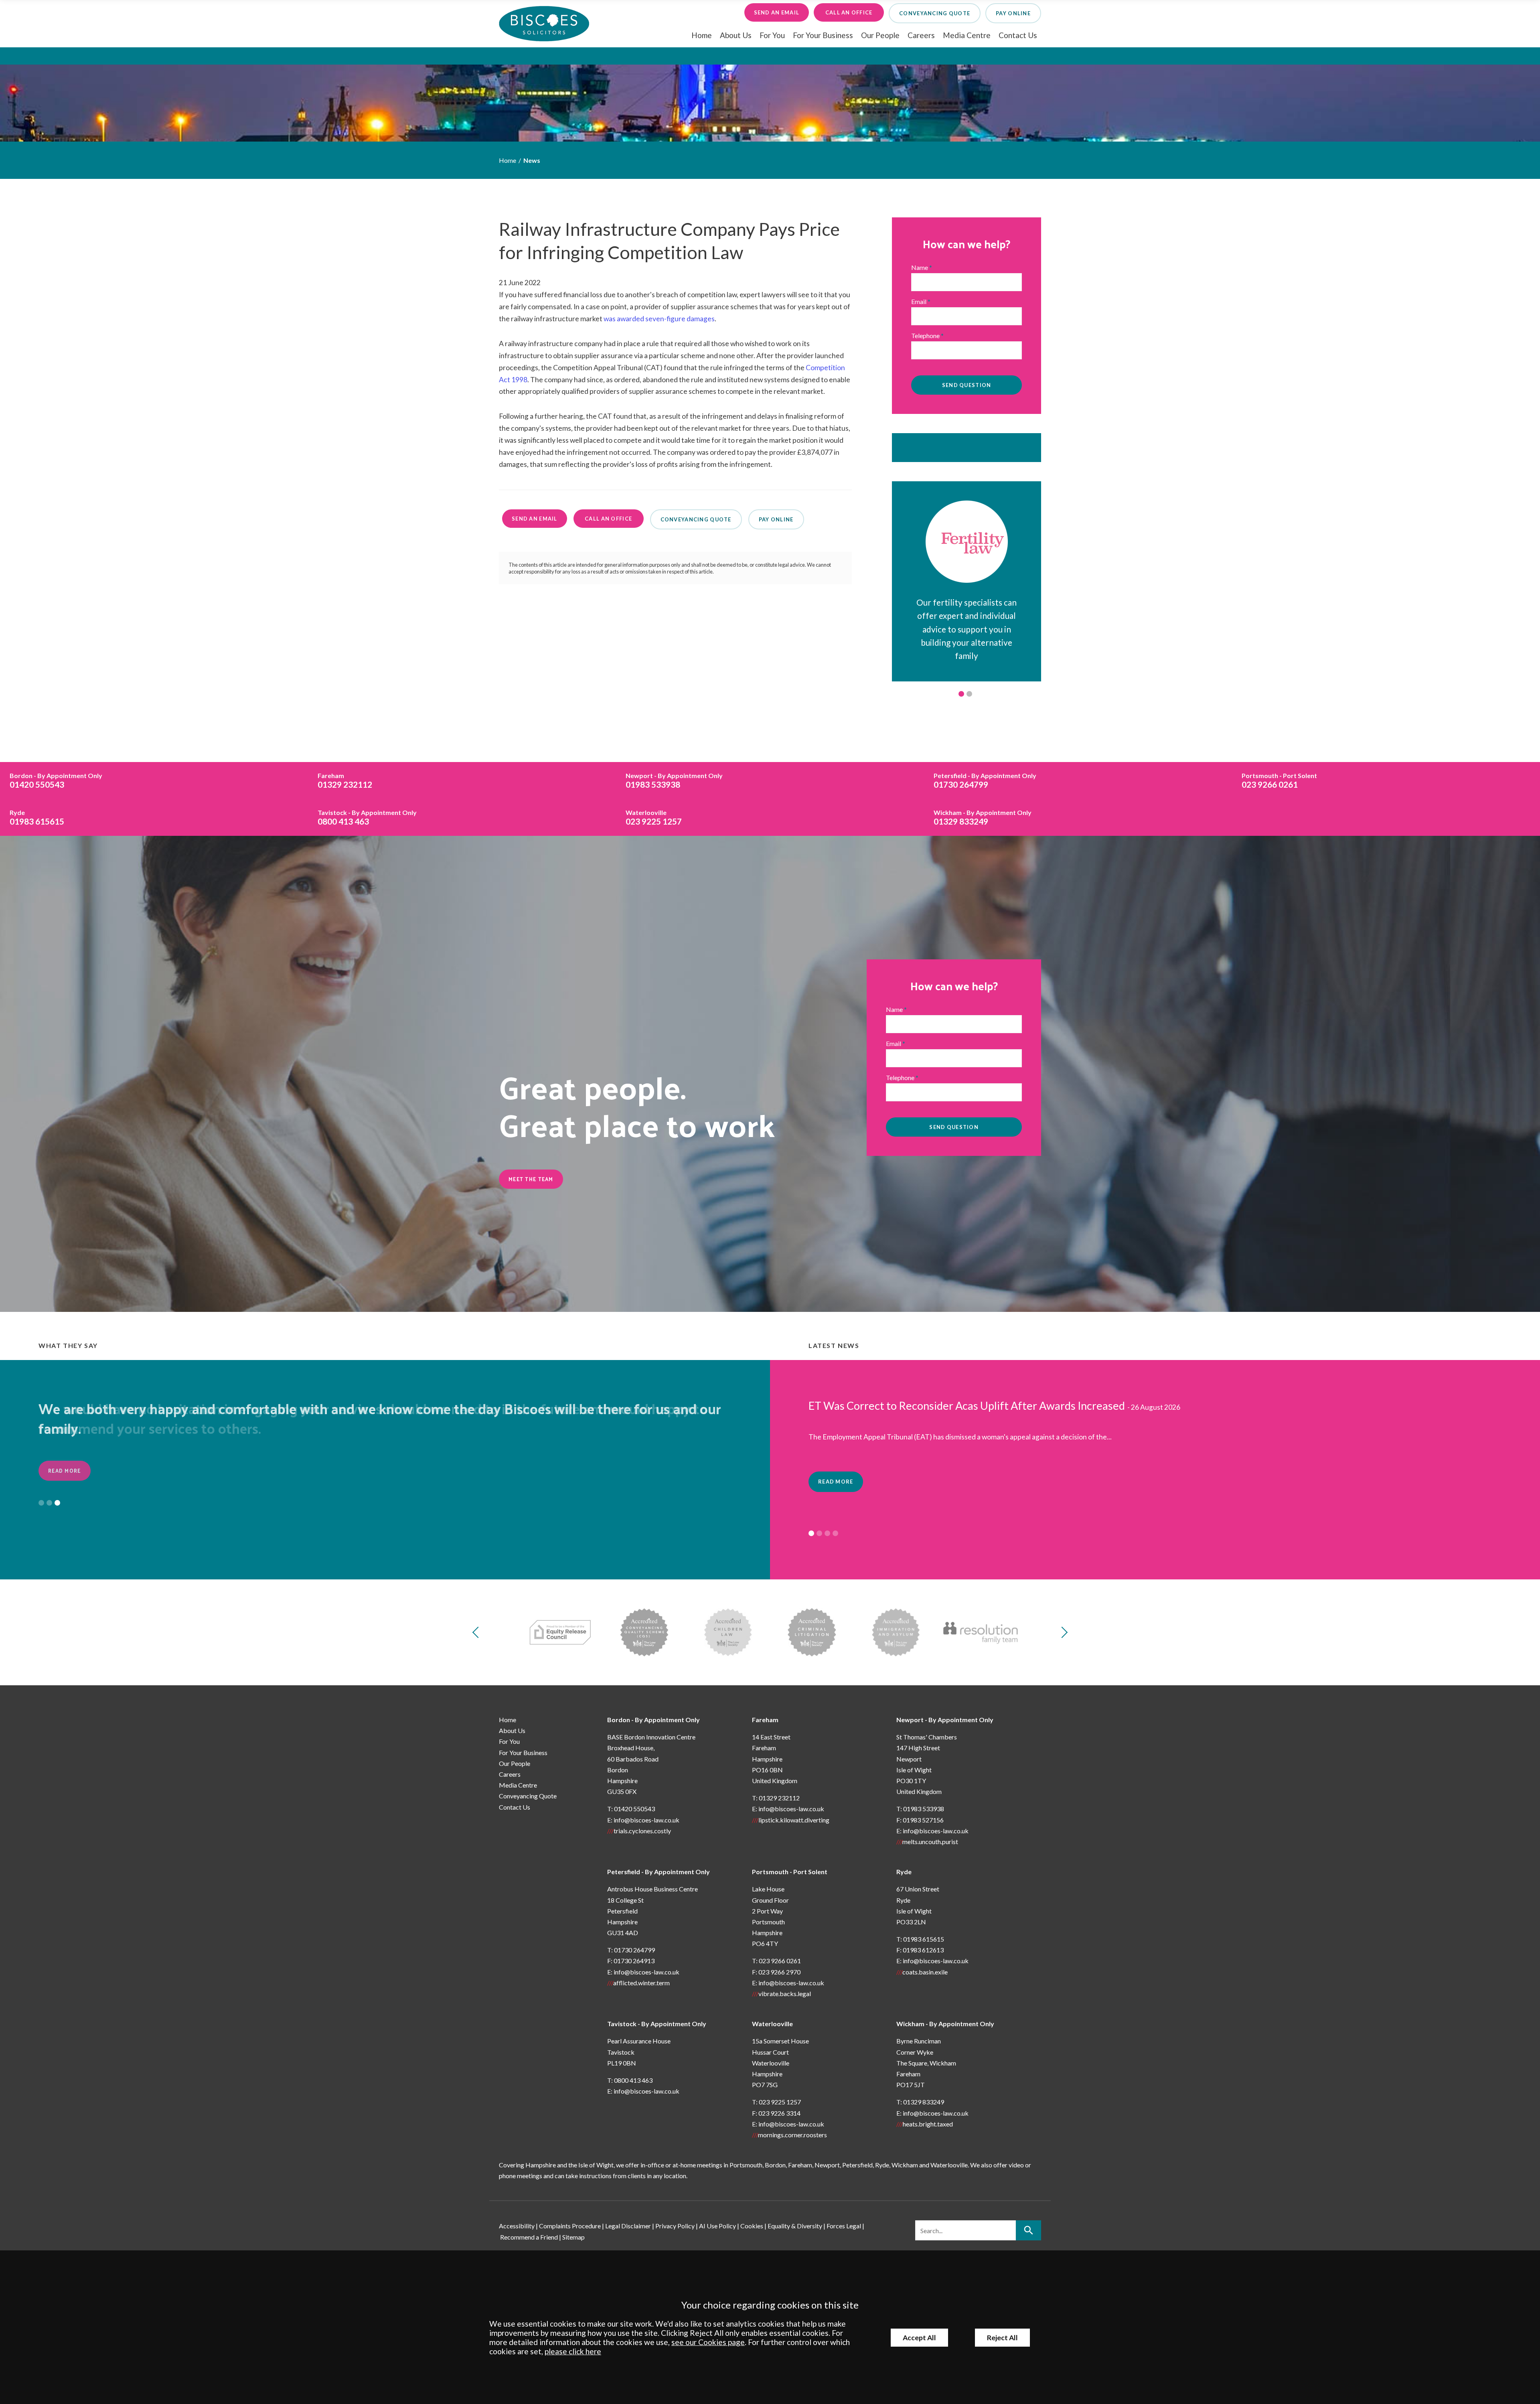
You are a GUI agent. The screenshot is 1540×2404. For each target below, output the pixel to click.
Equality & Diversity (795, 2226)
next (1062, 1632)
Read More (65, 1471)
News (532, 160)
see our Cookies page (708, 2342)
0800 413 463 (367, 817)
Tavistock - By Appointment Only (657, 2024)
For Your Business (823, 35)
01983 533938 (674, 780)
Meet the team (531, 1179)
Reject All (1002, 2338)
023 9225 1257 (654, 817)
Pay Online (1013, 13)
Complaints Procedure (570, 2226)
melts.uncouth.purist (930, 1842)
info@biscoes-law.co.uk (646, 1820)
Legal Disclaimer (628, 2226)
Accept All (919, 2338)
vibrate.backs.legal (785, 1994)
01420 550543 (56, 780)
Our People (880, 35)
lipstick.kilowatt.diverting (794, 1820)
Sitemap (573, 2237)
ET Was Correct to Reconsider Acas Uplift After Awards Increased (967, 1406)
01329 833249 (983, 817)
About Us (736, 35)
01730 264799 (985, 780)
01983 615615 (37, 817)
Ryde (904, 1872)
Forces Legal (844, 2226)
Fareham (765, 1720)
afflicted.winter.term (641, 1983)
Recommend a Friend (529, 2237)
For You (772, 35)
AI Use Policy (717, 2226)
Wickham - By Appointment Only (945, 2024)
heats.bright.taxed (928, 2124)
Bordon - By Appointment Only (653, 1720)
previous (478, 1632)
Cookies (752, 2226)
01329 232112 (345, 780)
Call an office (849, 12)
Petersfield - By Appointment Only (659, 1872)
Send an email (777, 12)
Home (702, 35)
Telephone (925, 335)
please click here (573, 2351)
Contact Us (1018, 35)
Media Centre (967, 35)
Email (919, 301)
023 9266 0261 (1279, 780)
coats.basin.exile (925, 1972)
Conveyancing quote (935, 13)
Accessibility (517, 2226)
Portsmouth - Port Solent (790, 1872)
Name (920, 267)
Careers (921, 35)
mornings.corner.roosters (792, 2135)
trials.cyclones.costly (642, 1831)
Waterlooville (772, 2024)
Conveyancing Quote (528, 1796)
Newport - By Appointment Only (945, 1720)
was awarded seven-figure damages (659, 319)
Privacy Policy (675, 2226)
